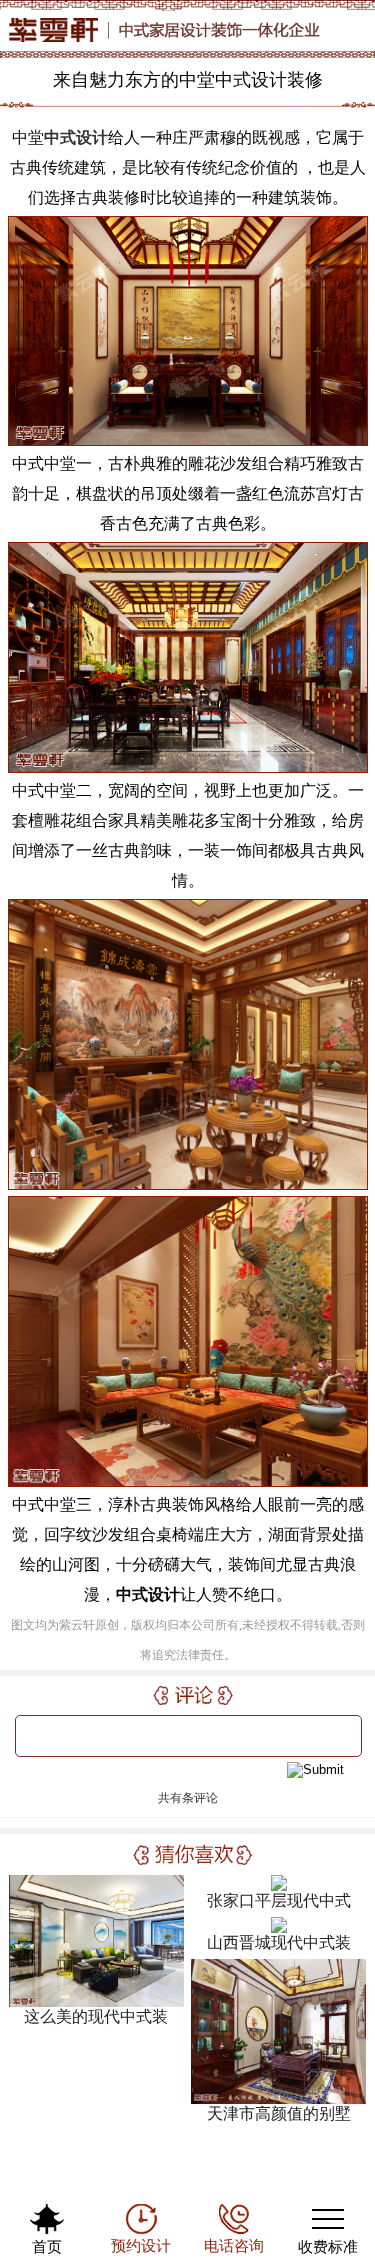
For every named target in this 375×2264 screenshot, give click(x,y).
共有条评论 (188, 1798)
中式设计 (76, 137)
